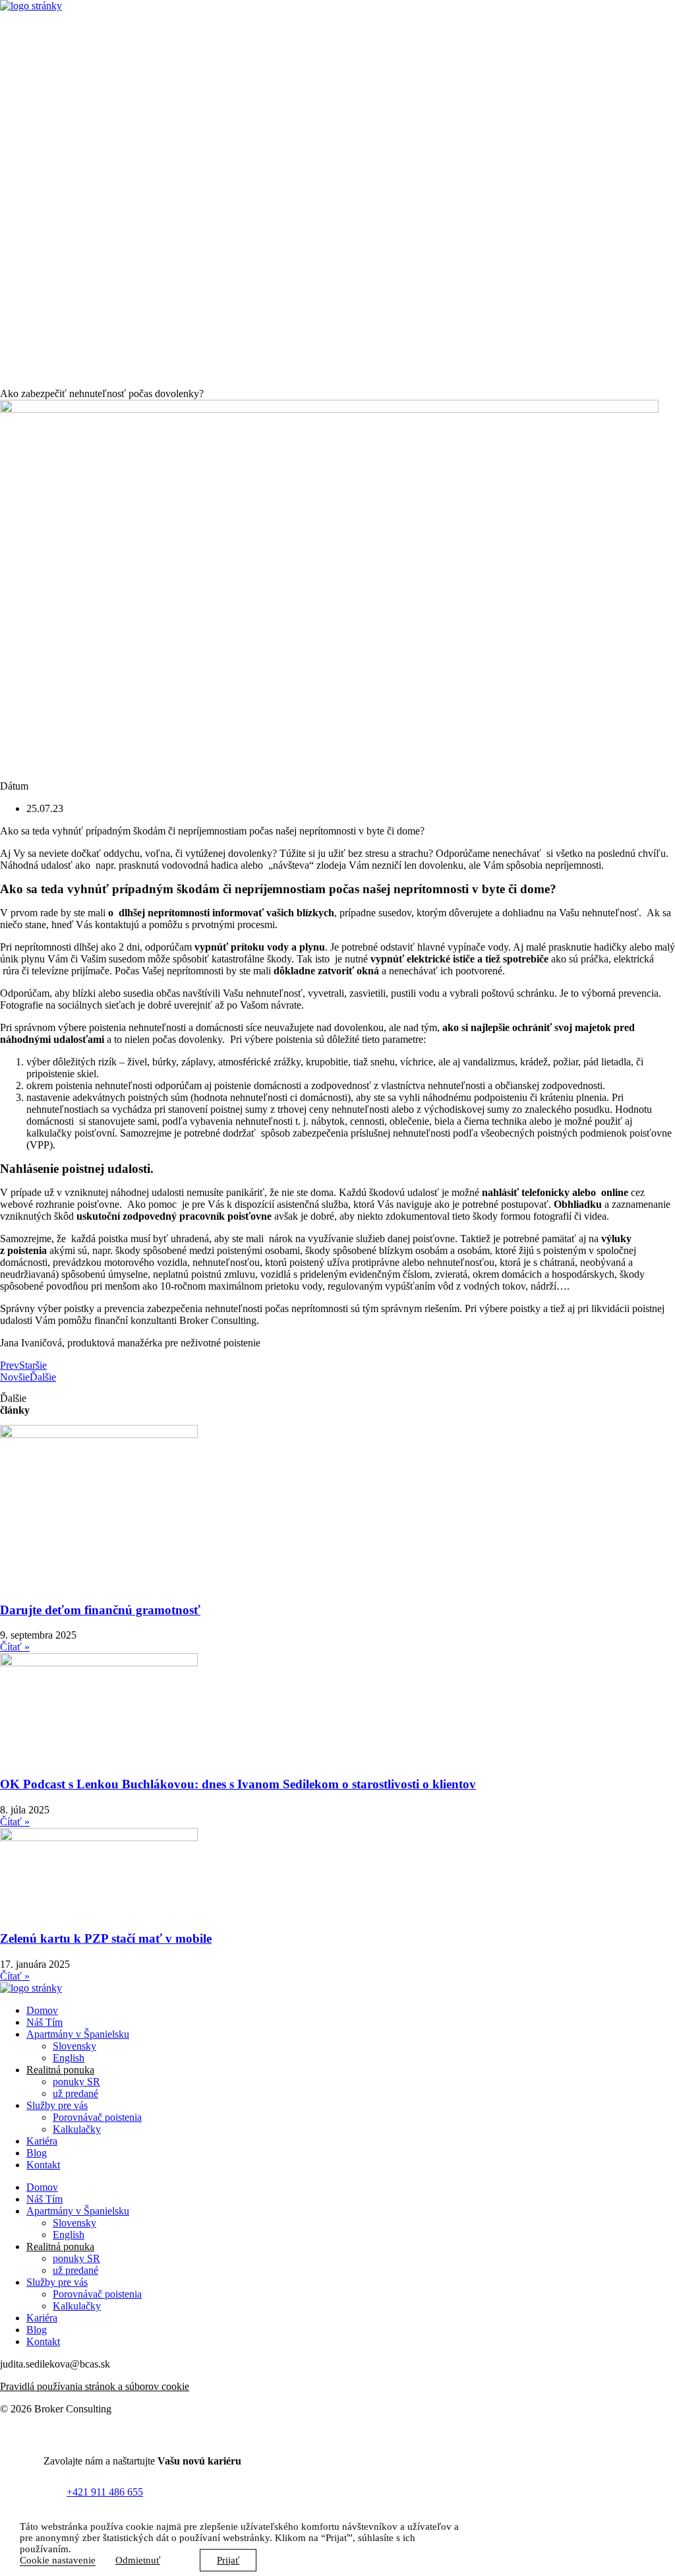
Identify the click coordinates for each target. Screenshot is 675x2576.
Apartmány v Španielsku (78, 2034)
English (69, 2058)
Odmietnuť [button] (138, 2560)
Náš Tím (44, 2022)
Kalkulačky (77, 2129)
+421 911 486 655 (105, 2492)
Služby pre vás (57, 2105)
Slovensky (74, 2046)
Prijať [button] (228, 2560)
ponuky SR (76, 2082)
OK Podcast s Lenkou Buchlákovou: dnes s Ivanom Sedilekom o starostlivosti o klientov (238, 1784)
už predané (75, 2093)
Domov (42, 2010)
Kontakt (43, 2165)
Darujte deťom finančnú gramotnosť (100, 1610)
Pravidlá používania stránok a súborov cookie (95, 2386)
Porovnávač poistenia (97, 2117)
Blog (37, 2153)
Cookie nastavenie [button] (58, 2560)
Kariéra (42, 2141)
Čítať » (15, 1647)
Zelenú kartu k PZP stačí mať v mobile (106, 1938)
